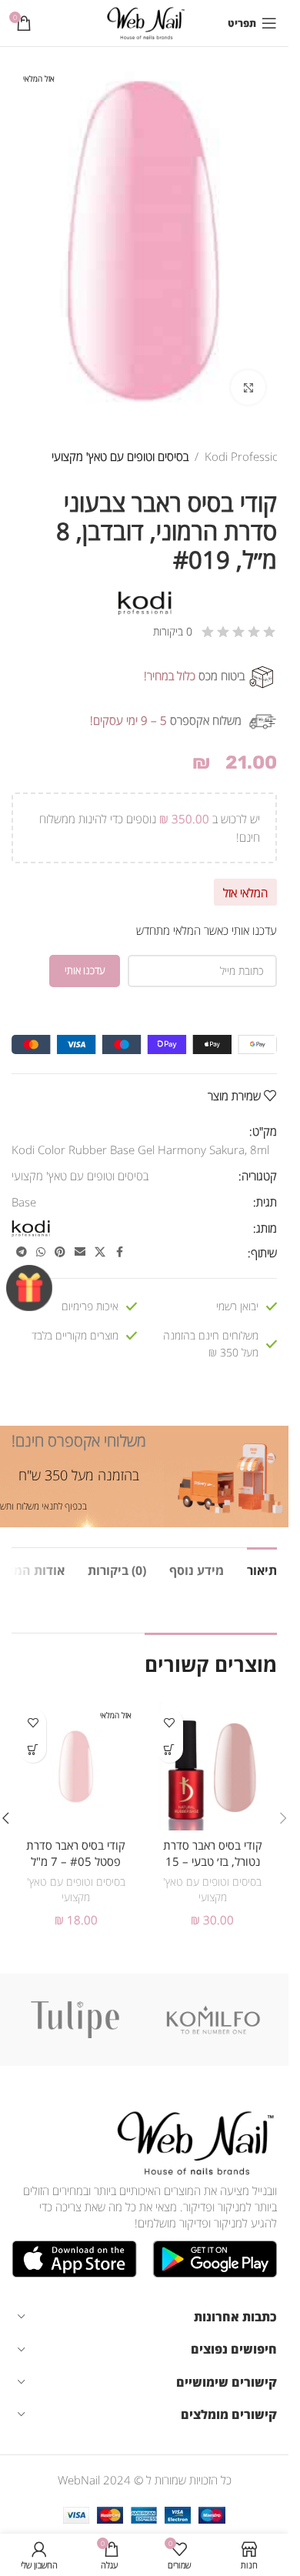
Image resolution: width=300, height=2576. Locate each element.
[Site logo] (144, 22)
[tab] (262, 1569)
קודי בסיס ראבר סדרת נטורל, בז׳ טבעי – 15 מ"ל (213, 1861)
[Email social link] (80, 1252)
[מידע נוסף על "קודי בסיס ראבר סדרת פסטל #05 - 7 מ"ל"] (33, 1749)
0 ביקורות (173, 631)
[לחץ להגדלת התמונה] (248, 387)
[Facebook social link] (119, 1252)
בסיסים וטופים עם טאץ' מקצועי (120, 456)
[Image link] (192, 2141)
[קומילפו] (214, 2020)
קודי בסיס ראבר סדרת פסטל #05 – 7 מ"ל (76, 1853)
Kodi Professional (250, 456)
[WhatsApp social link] (41, 1252)
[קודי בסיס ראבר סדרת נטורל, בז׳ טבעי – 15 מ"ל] (213, 1766)
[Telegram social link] (22, 1252)
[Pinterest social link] (60, 1252)
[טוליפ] (75, 2020)
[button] (170, 1749)
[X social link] (100, 1252)
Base (24, 1202)
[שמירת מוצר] (170, 1722)
